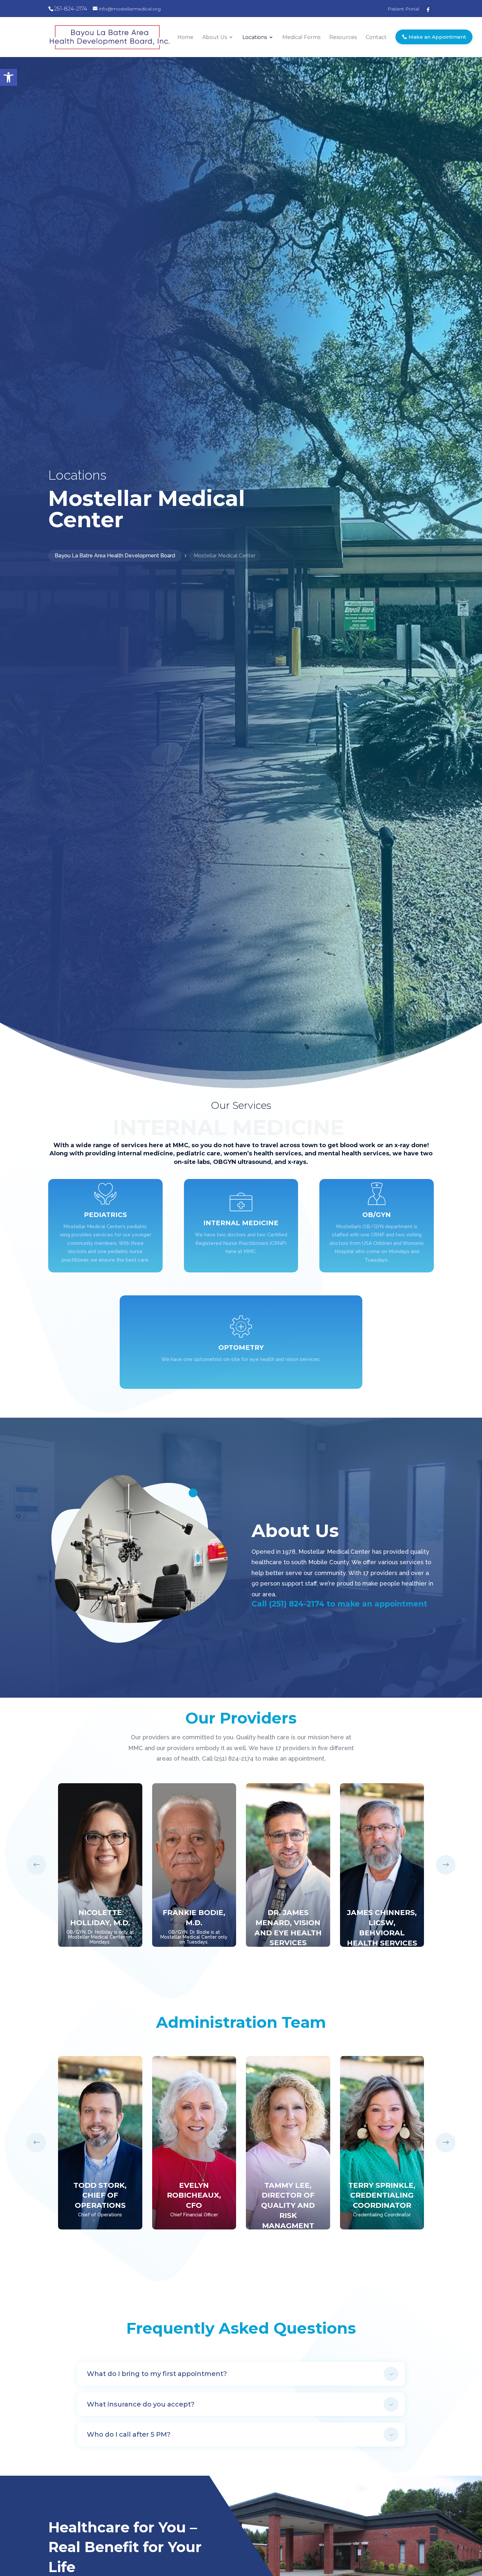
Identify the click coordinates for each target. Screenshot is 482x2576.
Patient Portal (403, 9)
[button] (9, 77)
